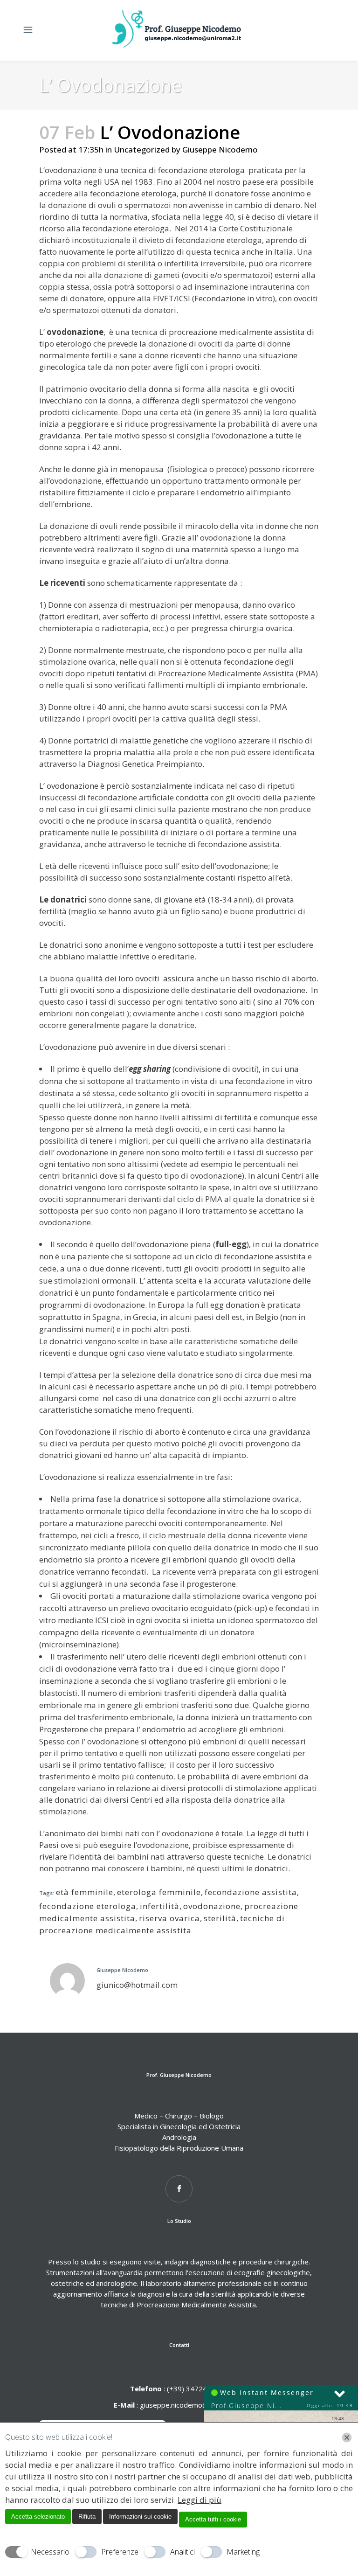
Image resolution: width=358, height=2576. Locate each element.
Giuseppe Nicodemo (220, 149)
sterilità (220, 1918)
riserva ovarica (169, 1918)
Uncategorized (142, 149)
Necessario (50, 2552)
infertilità (160, 1906)
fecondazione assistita (251, 1892)
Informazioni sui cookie (140, 2517)
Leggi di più (200, 2500)
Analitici (182, 2552)
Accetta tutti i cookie (213, 2519)
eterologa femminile (159, 1892)
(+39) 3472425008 (196, 2389)
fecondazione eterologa (88, 1906)
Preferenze (120, 2552)
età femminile (85, 1892)
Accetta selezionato (38, 2517)
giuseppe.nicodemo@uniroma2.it (192, 2405)
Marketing (243, 2552)
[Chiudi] (347, 2437)
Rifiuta (87, 2517)
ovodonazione (212, 1906)
